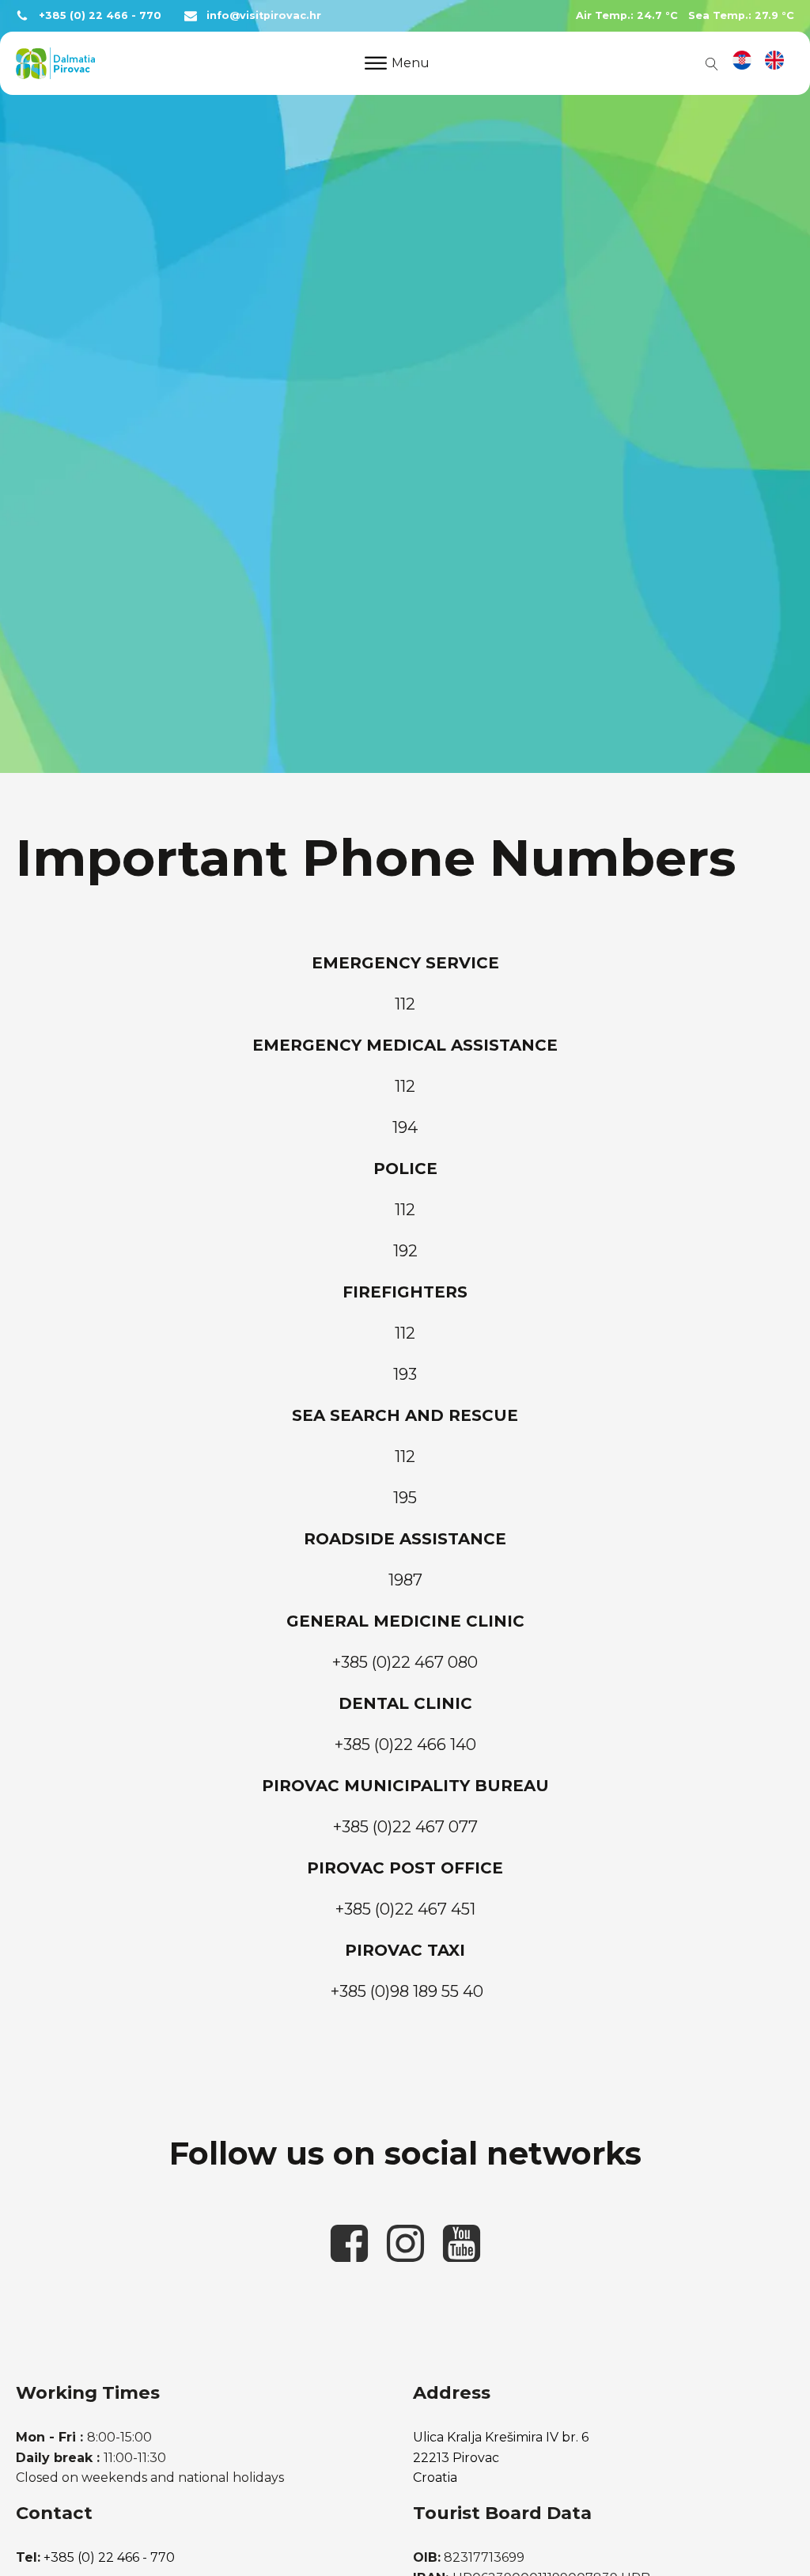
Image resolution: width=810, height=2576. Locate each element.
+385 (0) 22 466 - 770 (100, 15)
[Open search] (709, 63)
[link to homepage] (55, 63)
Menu (411, 63)
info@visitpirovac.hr (264, 15)
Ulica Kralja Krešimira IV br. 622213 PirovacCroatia (501, 2457)
